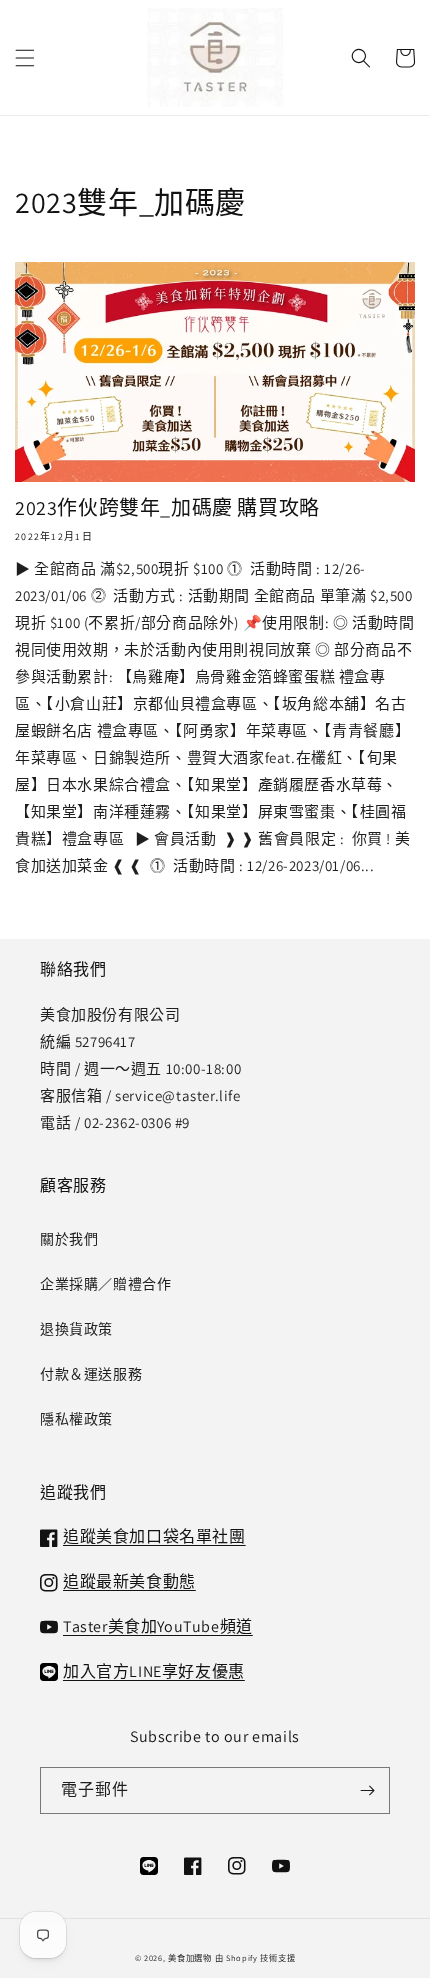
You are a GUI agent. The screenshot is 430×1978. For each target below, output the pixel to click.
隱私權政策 (76, 1419)
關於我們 (69, 1239)
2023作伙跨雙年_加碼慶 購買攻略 (167, 508)
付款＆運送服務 (91, 1374)
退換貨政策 (76, 1329)
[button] (25, 58)
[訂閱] (367, 1790)
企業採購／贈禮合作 (105, 1284)
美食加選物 (190, 1957)
